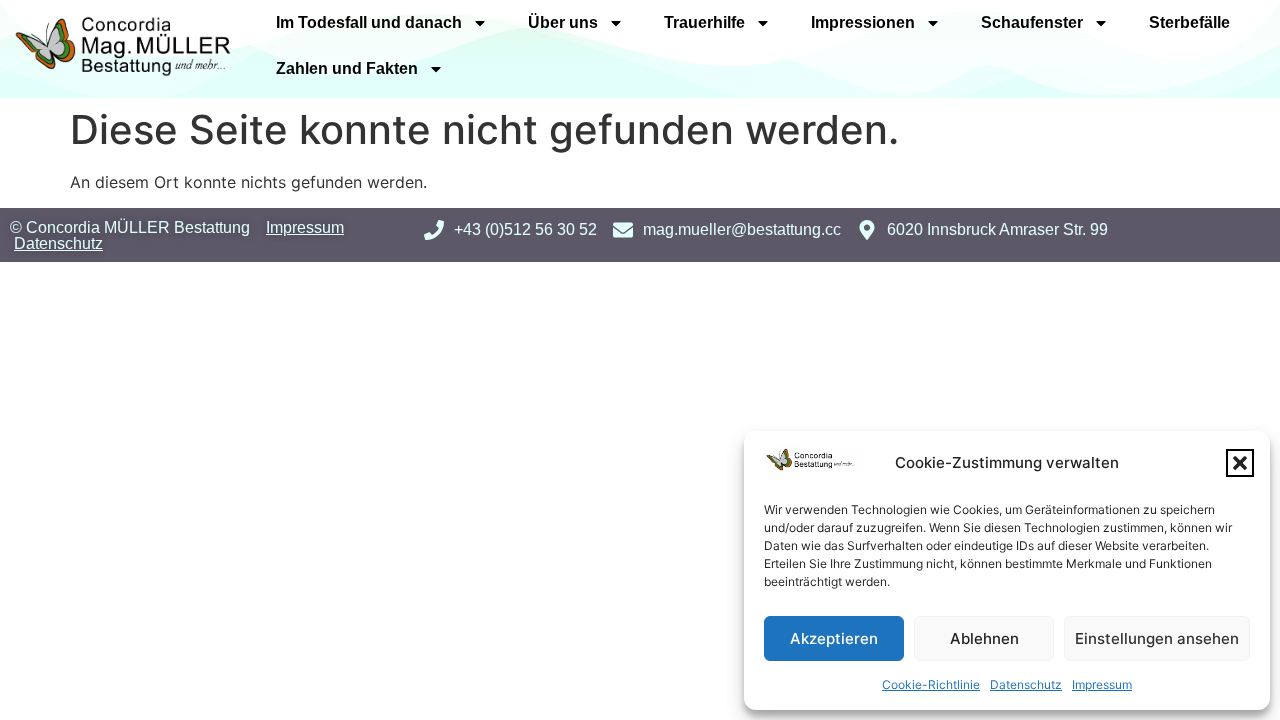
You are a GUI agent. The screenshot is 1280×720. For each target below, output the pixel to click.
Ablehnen (984, 638)
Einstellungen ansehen (1157, 638)
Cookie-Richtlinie (931, 684)
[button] (1240, 463)
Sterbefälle (1189, 22)
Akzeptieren (834, 638)
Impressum (1102, 684)
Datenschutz (1026, 684)
